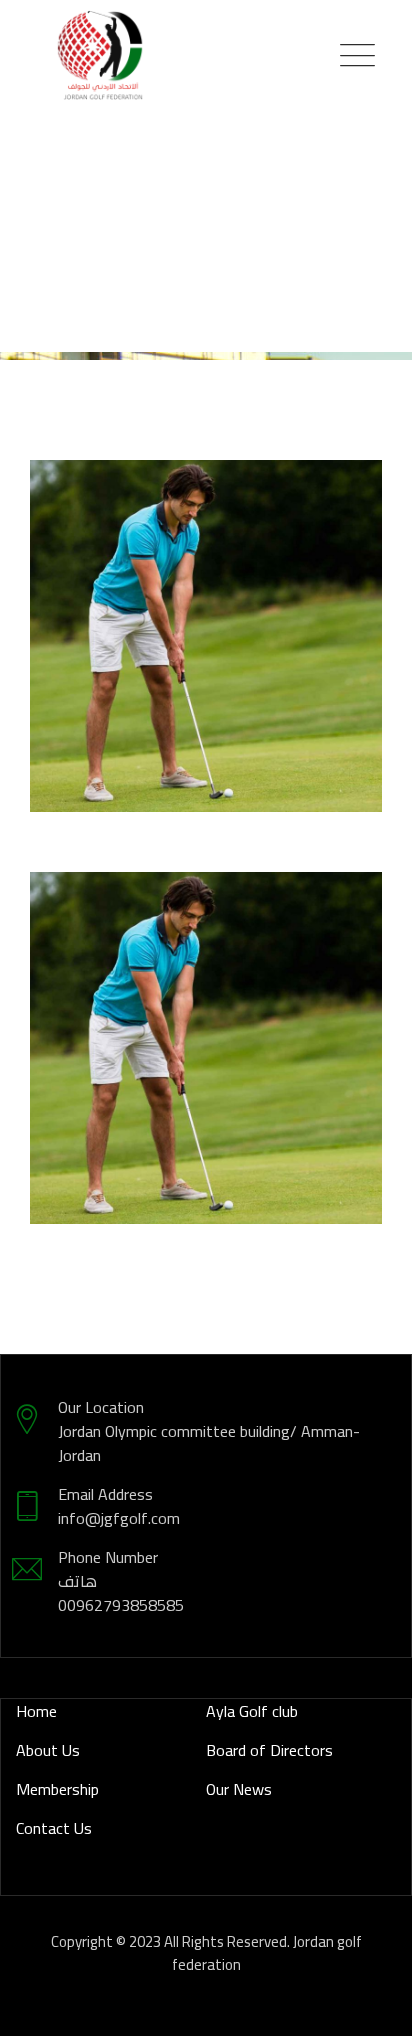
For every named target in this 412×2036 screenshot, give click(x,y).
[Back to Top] (369, 2003)
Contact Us (54, 1828)
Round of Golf (206, 1061)
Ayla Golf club (252, 1711)
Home (36, 1711)
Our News (239, 1789)
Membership (57, 1789)
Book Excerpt (226, 617)
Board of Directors (269, 1750)
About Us (48, 1750)
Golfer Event (206, 649)
